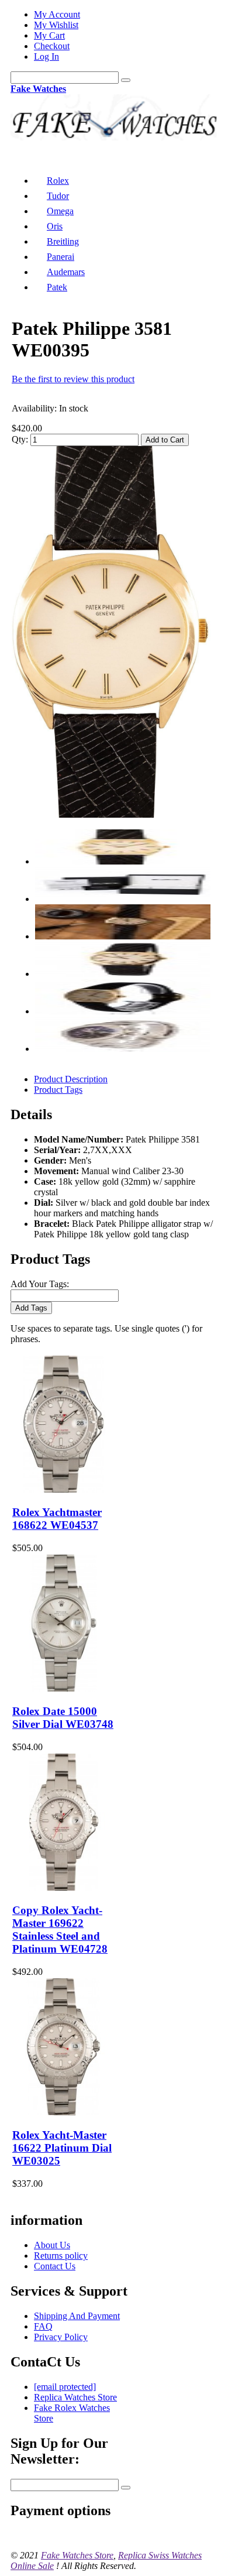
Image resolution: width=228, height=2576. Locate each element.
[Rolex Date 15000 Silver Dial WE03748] (63, 1688)
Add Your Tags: (40, 1284)
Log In (46, 56)
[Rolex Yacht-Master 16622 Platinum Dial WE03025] (63, 2112)
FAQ (43, 2326)
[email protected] (65, 2387)
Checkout (52, 46)
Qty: (20, 439)
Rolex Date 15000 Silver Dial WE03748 (63, 1718)
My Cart (49, 35)
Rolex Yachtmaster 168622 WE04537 (57, 1519)
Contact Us (55, 2266)
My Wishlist (56, 25)
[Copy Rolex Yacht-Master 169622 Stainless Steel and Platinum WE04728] (63, 1887)
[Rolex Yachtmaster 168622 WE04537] (63, 1489)
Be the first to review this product (73, 379)
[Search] (126, 80)
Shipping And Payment (77, 2316)
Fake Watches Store (77, 2555)
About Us (52, 2245)
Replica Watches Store (75, 2397)
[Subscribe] (126, 2488)
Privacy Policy (61, 2337)
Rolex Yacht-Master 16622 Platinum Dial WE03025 (62, 2148)
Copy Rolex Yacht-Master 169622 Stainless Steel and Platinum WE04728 (60, 1930)
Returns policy (61, 2256)
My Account (57, 14)
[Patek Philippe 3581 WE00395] (111, 814)
